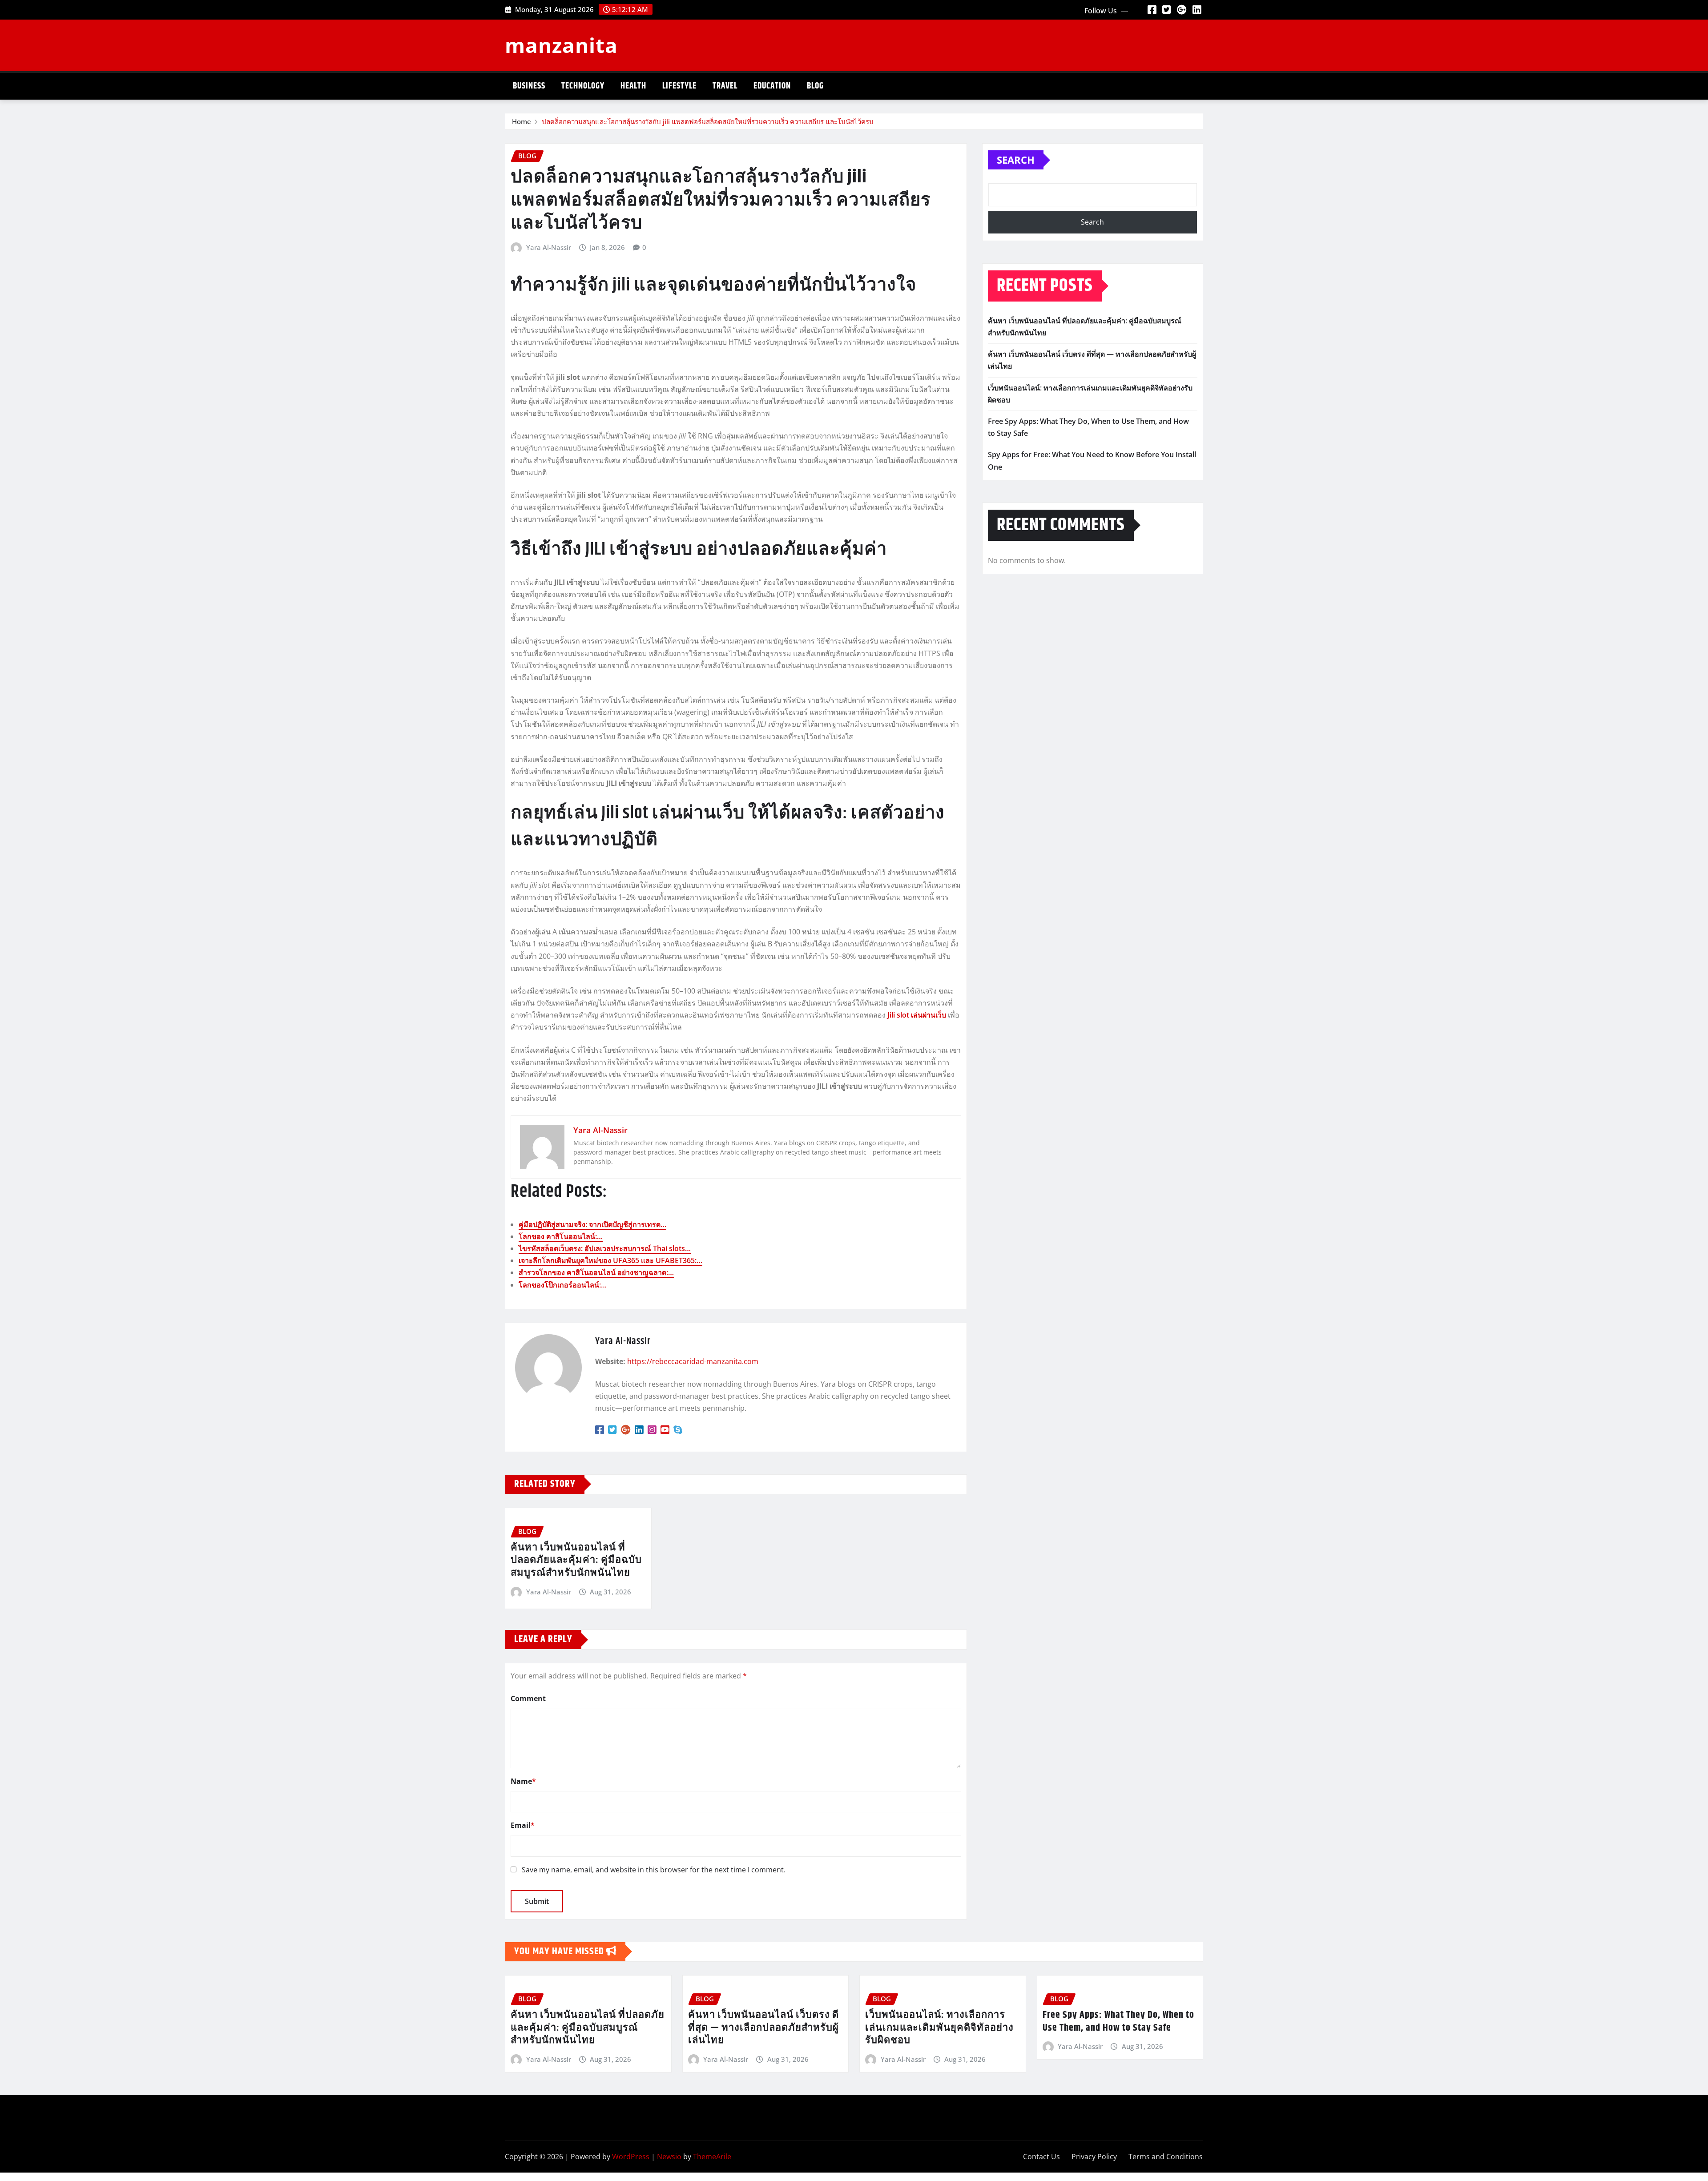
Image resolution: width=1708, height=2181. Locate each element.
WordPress (631, 2157)
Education (772, 86)
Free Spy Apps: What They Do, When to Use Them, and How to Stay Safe (1118, 2022)
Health (633, 86)
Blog (815, 86)
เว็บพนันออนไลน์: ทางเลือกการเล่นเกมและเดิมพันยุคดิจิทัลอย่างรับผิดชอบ (939, 2028)
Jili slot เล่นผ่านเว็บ (917, 1015)
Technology (583, 86)
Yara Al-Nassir (549, 247)
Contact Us (1041, 2157)
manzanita (561, 45)
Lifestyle (679, 86)
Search (1016, 160)
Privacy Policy (1094, 2157)
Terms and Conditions (1166, 2157)
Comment (528, 1698)
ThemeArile (712, 2157)
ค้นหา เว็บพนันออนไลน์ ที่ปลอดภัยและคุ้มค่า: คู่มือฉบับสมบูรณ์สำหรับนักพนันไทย (576, 1560)
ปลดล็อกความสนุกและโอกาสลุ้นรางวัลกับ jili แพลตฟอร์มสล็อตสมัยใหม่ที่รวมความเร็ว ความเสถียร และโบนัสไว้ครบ (708, 121)
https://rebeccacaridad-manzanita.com (693, 1361)
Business (529, 86)
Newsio (669, 2157)
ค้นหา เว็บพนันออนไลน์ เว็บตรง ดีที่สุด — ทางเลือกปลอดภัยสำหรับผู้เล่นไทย (763, 2028)
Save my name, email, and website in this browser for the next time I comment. (654, 1870)
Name (523, 1781)
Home (522, 121)
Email (523, 1825)
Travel (725, 86)
